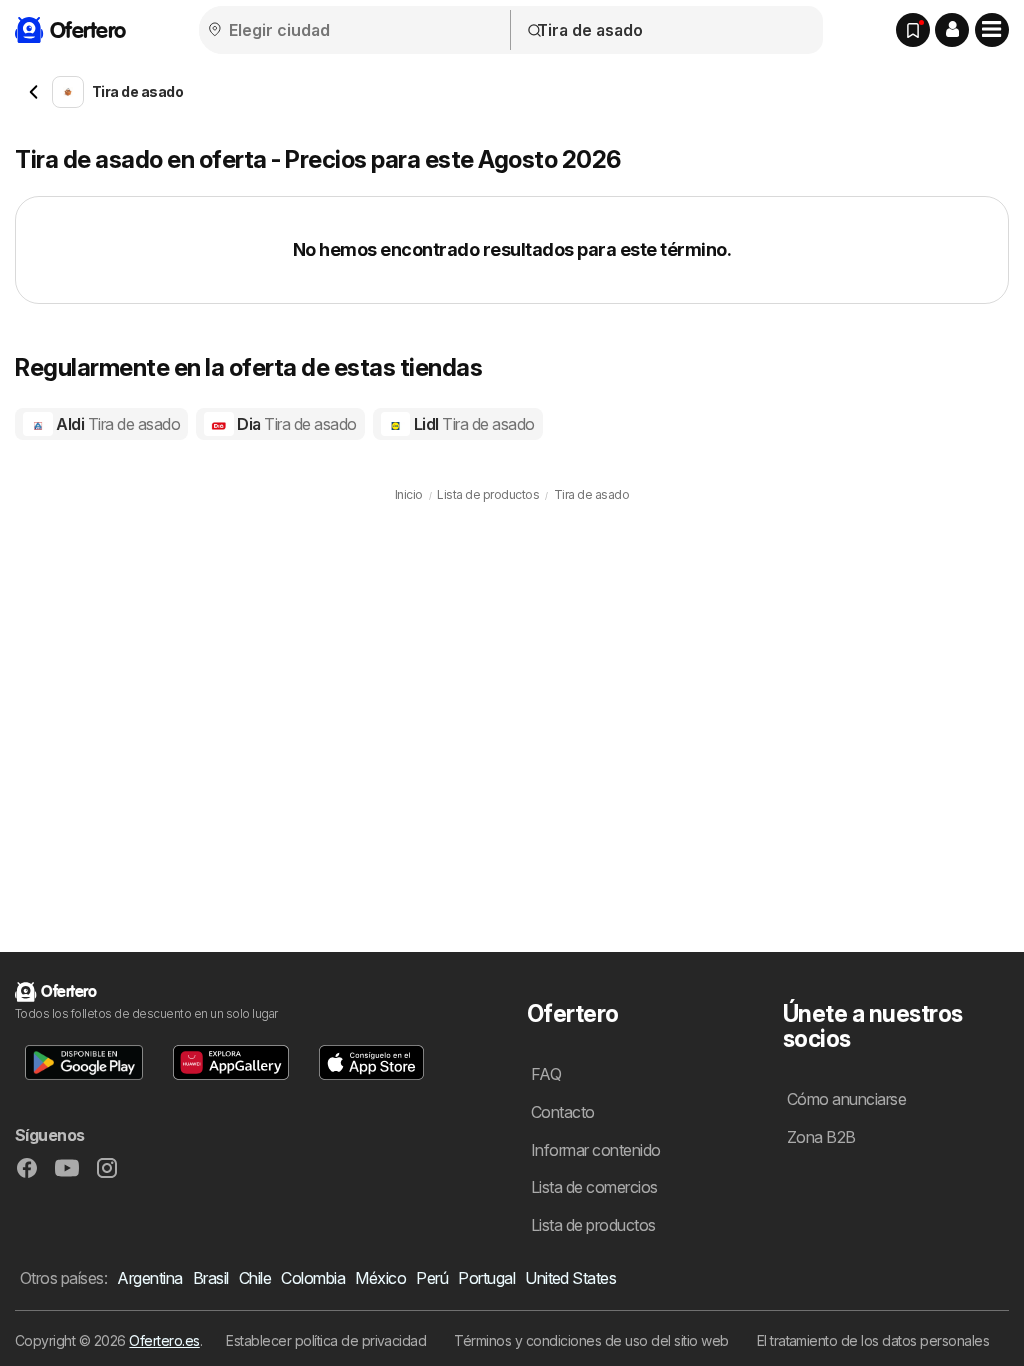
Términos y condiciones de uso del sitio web (591, 1340)
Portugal (486, 1278)
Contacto (563, 1112)
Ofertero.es (164, 1340)
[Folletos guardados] (913, 30)
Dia (295, 424)
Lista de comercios (594, 1187)
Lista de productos (593, 1225)
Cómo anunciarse (846, 1099)
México (380, 1278)
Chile (255, 1278)
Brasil (211, 1278)
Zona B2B (821, 1137)
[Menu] (992, 30)
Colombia (313, 1278)
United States (570, 1278)
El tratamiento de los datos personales (873, 1340)
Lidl (472, 424)
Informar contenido (596, 1150)
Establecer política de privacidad (326, 1340)
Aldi (116, 424)
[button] (952, 30)
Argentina (149, 1278)
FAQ (546, 1074)
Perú (432, 1278)
